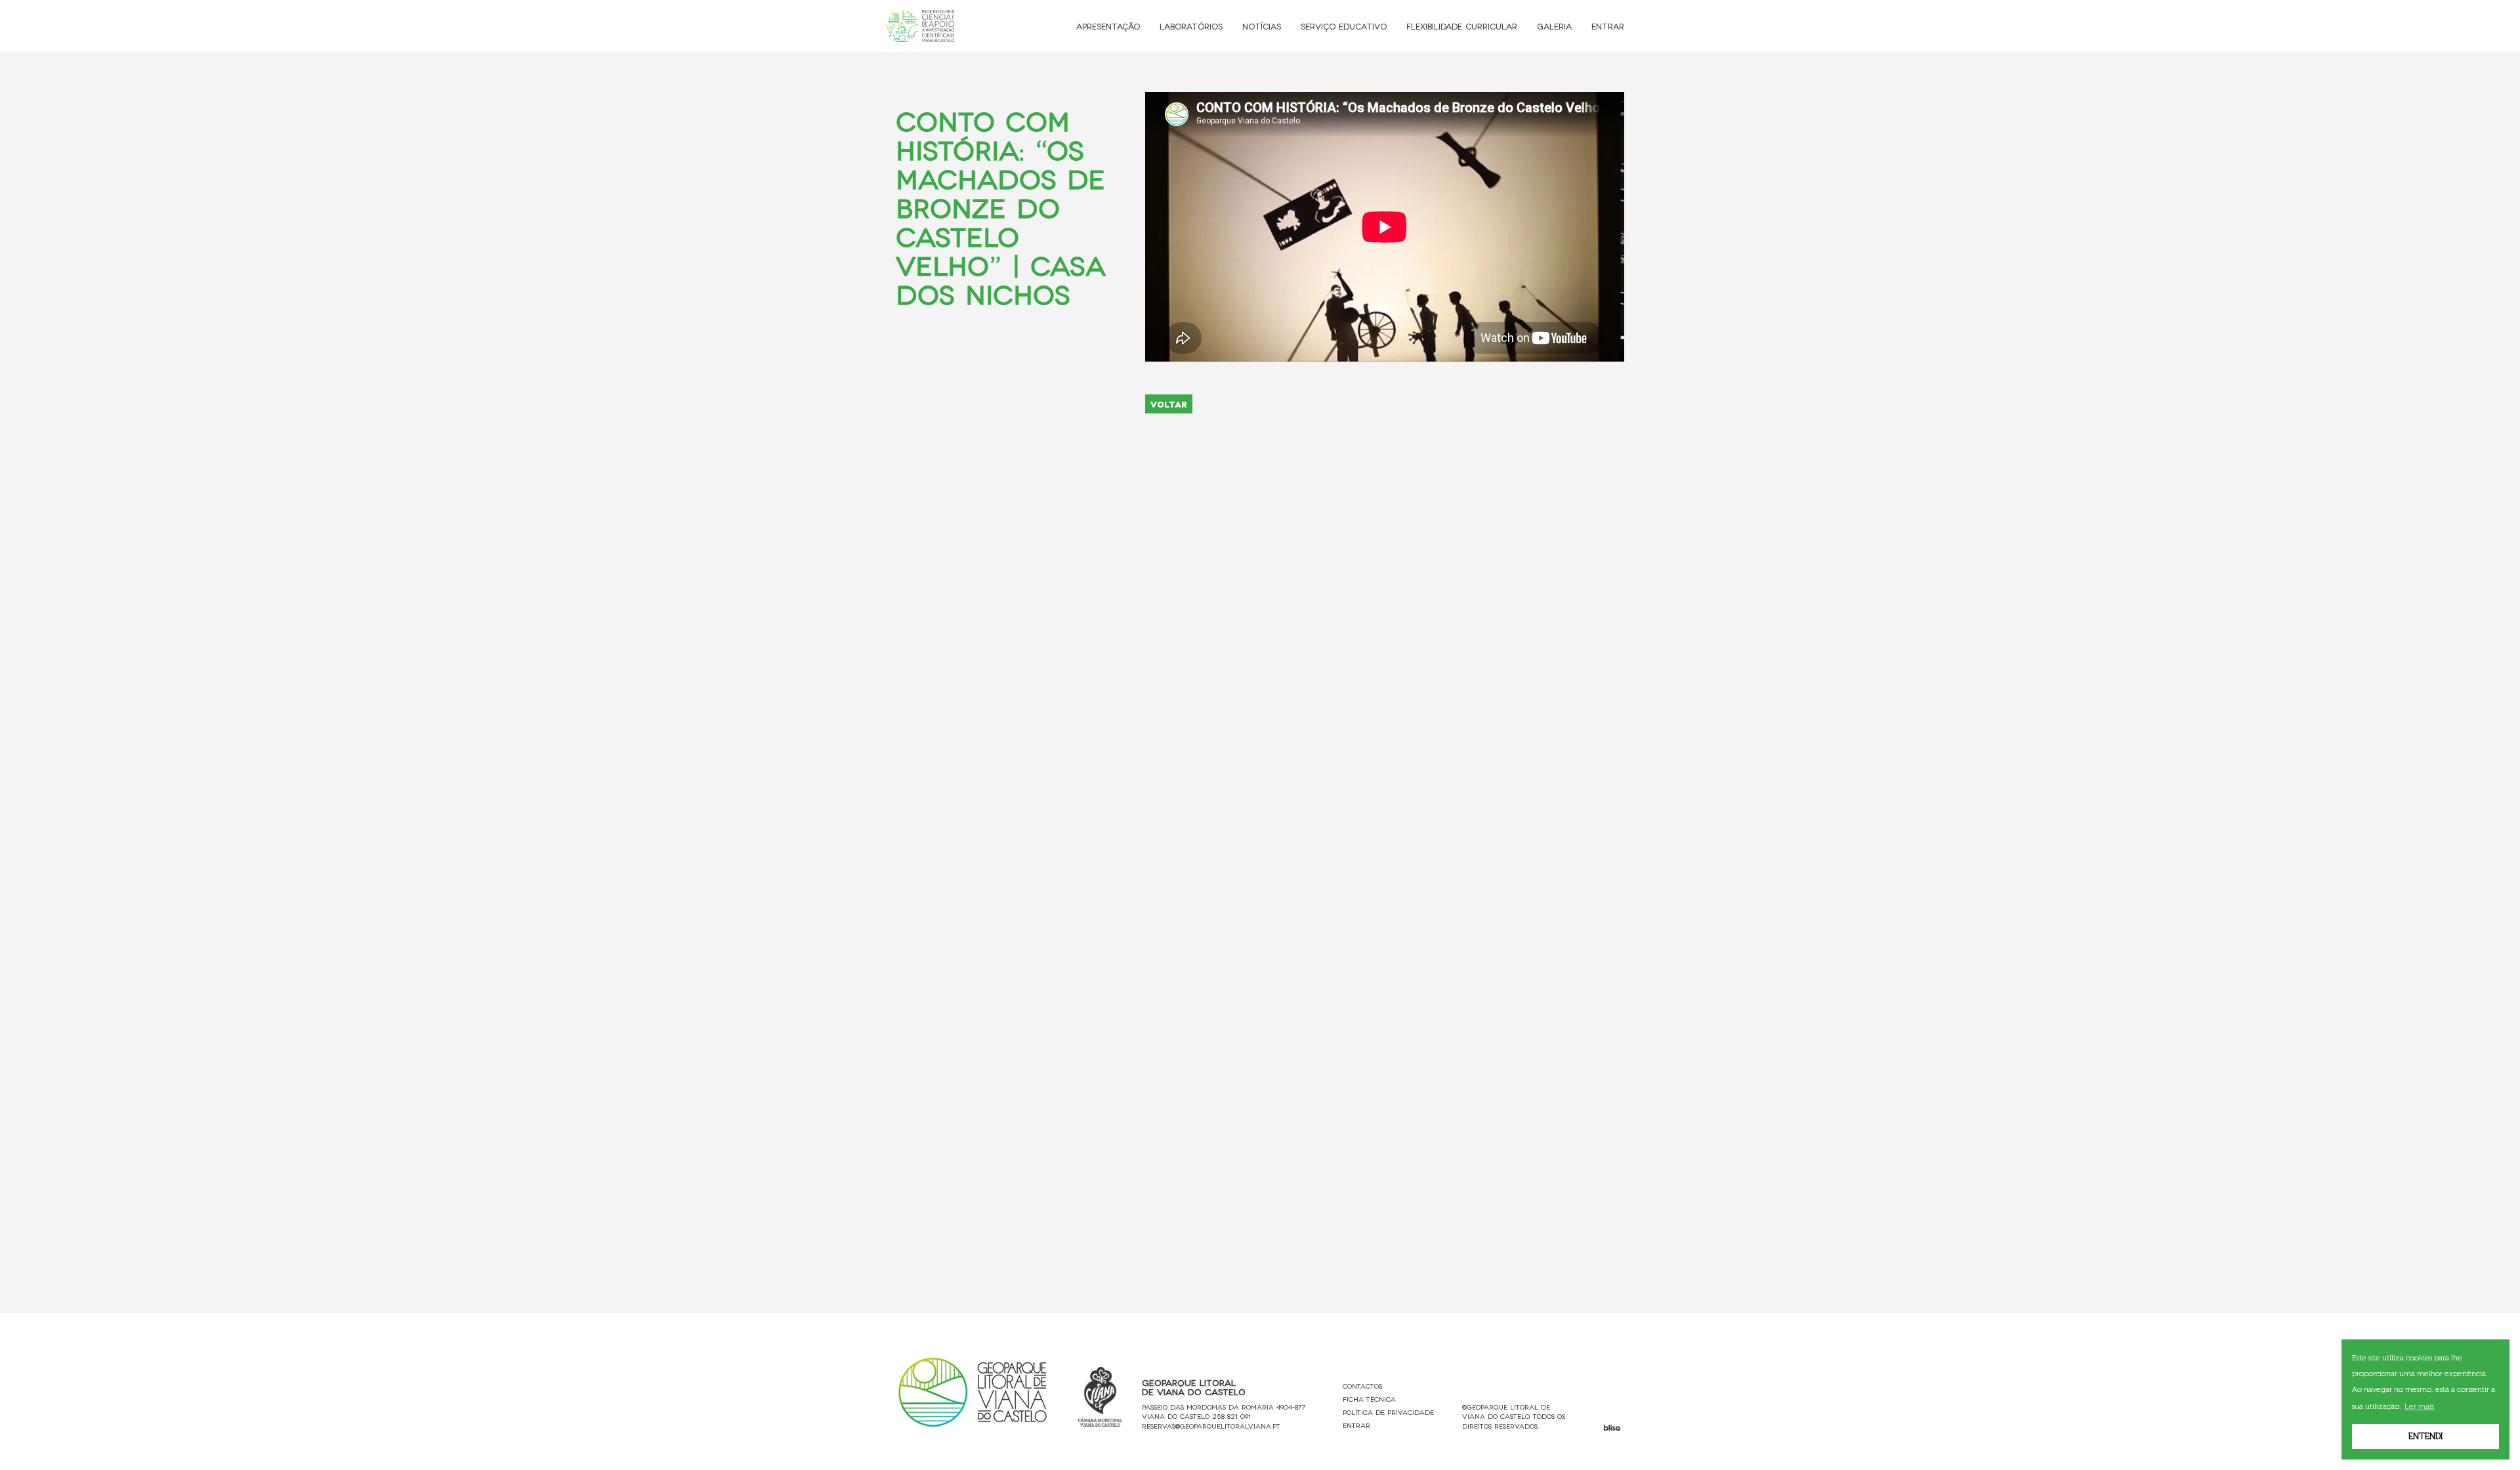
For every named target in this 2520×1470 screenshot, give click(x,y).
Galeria (1554, 26)
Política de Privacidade (1388, 1412)
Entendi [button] (2425, 1436)
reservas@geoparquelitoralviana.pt (1211, 1426)
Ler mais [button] (2419, 1406)
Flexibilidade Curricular (1462, 26)
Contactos (1362, 1386)
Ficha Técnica (1369, 1399)
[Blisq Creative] (1612, 1428)
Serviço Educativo (1344, 26)
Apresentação (1108, 26)
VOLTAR (1169, 404)
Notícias (1262, 26)
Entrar (1608, 26)
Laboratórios (1191, 26)
